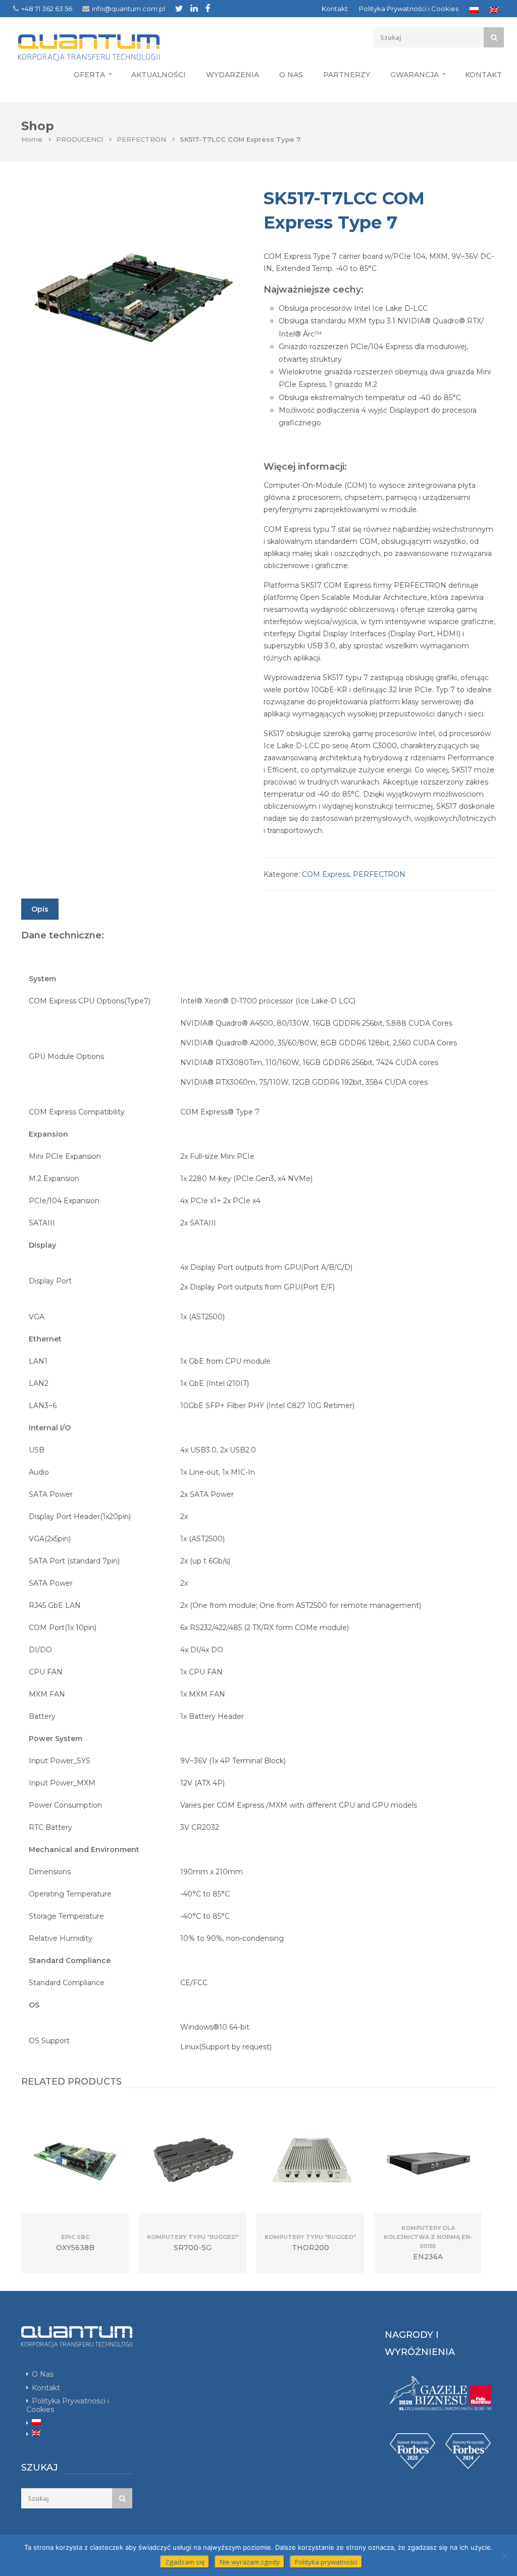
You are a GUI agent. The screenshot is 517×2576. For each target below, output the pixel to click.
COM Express (326, 874)
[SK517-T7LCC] (132, 298)
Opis (40, 909)
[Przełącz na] (474, 10)
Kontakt (335, 9)
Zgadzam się (185, 2562)
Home (32, 139)
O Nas (291, 75)
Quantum (108, 47)
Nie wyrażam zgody (250, 2562)
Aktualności (159, 75)
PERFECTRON (141, 139)
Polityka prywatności (326, 2562)
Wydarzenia (232, 75)
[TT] (179, 8)
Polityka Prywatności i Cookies (409, 9)
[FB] (208, 8)
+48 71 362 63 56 (47, 9)
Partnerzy (347, 75)
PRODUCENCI (80, 139)
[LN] (194, 8)
